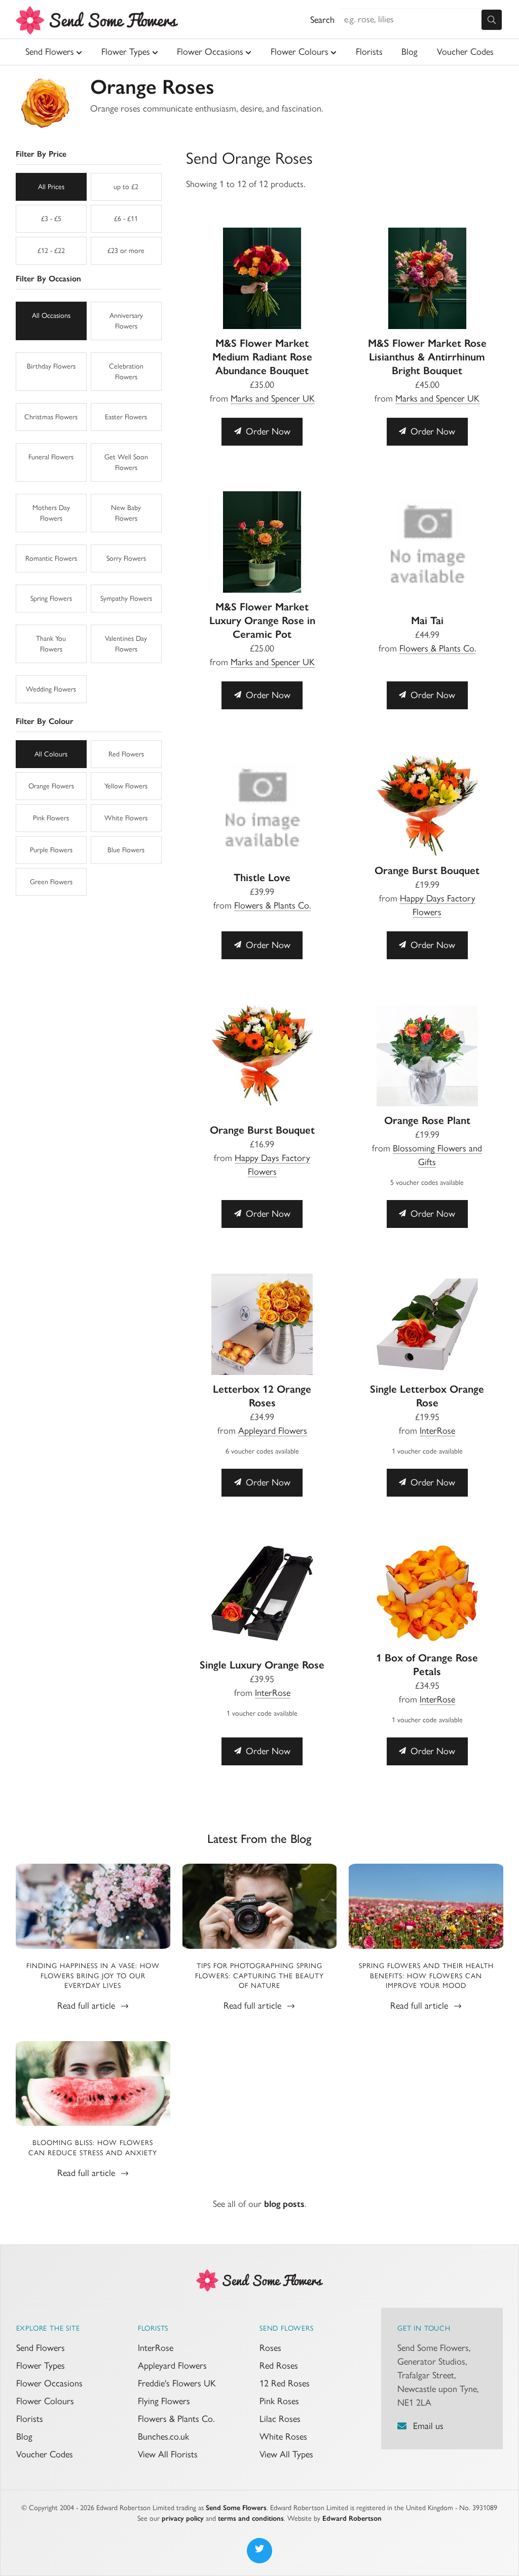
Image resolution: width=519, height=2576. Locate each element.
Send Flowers (50, 52)
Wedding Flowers (51, 689)
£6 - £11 (126, 219)
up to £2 (126, 187)
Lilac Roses (280, 2419)
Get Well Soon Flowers (126, 462)
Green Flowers (51, 882)
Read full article (87, 2006)
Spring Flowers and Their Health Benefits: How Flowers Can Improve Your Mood (426, 1976)
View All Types (286, 2454)
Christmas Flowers (51, 417)
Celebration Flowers (126, 372)
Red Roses (279, 2366)
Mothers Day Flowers (51, 513)
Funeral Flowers (51, 457)
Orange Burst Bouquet (427, 870)
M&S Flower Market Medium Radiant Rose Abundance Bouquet (262, 357)
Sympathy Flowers (126, 598)
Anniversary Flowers (126, 321)
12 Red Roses (285, 2383)
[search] (492, 20)
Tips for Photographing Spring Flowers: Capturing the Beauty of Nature (259, 1976)
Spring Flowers (51, 598)
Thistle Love (262, 877)
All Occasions (51, 316)
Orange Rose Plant (427, 1120)
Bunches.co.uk (163, 2437)
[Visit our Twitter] (259, 2551)
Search (322, 20)
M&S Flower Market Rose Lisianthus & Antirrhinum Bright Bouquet (427, 357)
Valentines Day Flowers (126, 644)
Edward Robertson (352, 2518)
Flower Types (126, 52)
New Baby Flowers (126, 513)
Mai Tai (427, 620)
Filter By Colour (45, 721)
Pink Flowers (51, 818)
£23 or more (126, 251)
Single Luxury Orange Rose (262, 1665)
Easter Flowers (126, 417)
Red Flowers (126, 754)
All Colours (51, 754)
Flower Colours (300, 52)
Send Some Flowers (236, 2508)
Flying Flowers (164, 2401)
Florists (369, 52)
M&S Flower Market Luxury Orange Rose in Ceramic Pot (262, 620)
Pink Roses (279, 2401)
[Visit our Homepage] (259, 2279)
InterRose (437, 1431)
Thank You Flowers (51, 644)
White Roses (283, 2437)
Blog (410, 52)
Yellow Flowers (126, 786)
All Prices (51, 187)
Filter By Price (41, 154)
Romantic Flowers (51, 558)
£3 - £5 (51, 219)
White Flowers (126, 818)
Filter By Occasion (48, 279)
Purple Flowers (51, 850)
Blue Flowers (126, 850)
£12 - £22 (51, 251)
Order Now (267, 431)
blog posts (284, 2204)
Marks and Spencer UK (273, 398)
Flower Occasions (210, 52)
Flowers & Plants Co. (438, 648)
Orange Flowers (51, 786)
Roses (270, 2348)
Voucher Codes (465, 52)
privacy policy (183, 2518)
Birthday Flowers (51, 366)
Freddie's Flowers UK (177, 2383)
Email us (428, 2426)
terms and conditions (251, 2518)
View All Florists (168, 2454)
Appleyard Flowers (273, 1431)
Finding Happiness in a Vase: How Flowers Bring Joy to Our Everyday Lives (93, 1976)
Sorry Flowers (126, 558)
